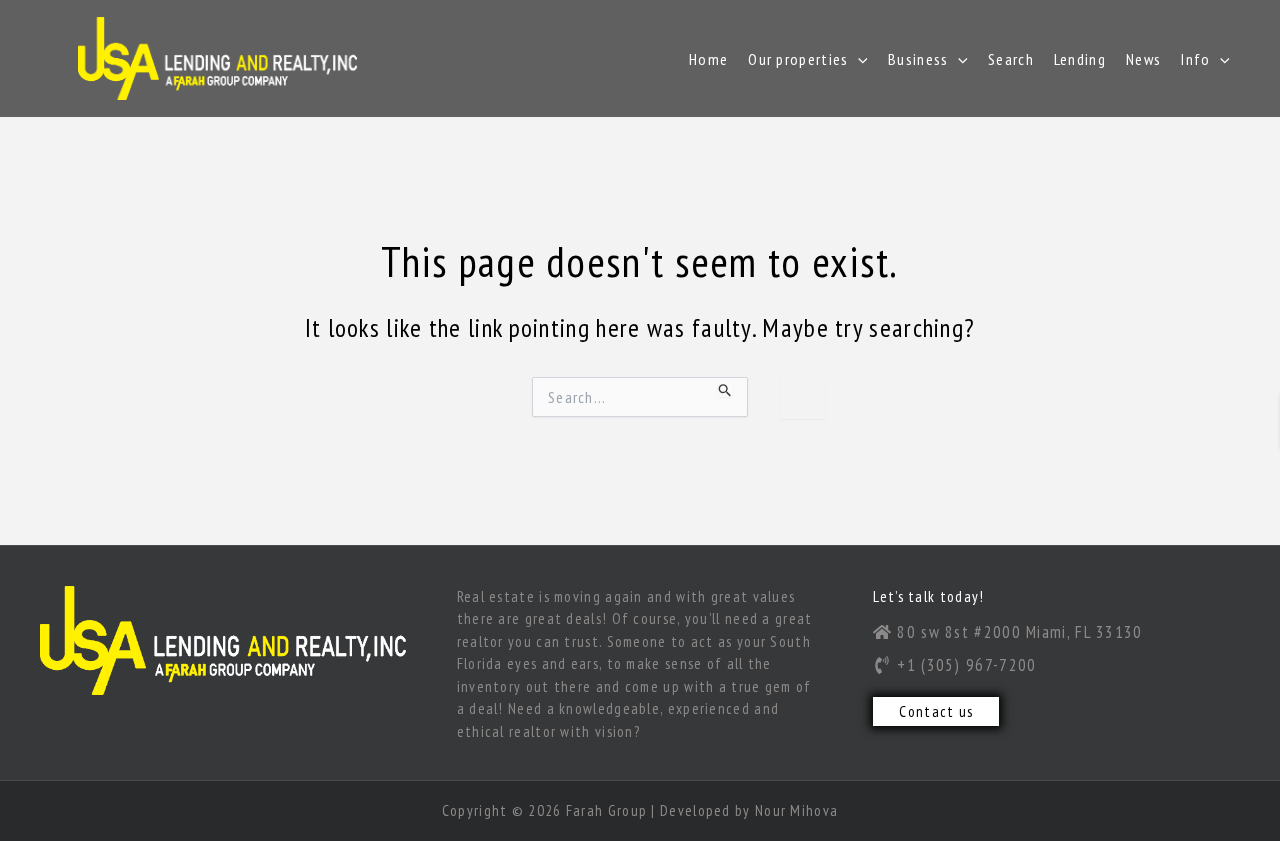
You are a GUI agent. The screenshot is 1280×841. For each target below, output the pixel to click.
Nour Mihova (796, 810)
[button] (858, 59)
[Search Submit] (725, 387)
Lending (1080, 59)
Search (1011, 59)
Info (1195, 59)
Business (918, 59)
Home (708, 59)
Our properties (798, 59)
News (1143, 59)
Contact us (936, 711)
